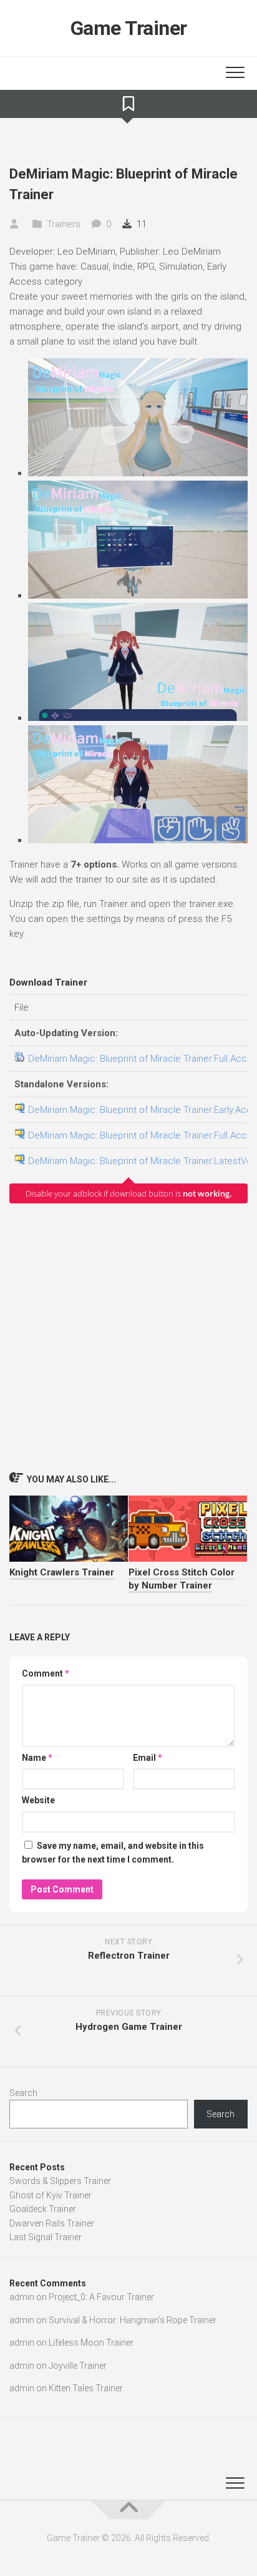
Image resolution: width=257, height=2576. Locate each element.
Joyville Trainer (78, 2366)
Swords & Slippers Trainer (60, 2181)
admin (22, 2297)
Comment (46, 1673)
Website (38, 1800)
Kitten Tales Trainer (86, 2388)
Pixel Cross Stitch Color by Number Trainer (182, 1579)
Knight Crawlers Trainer (62, 1572)
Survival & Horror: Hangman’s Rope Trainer (133, 2320)
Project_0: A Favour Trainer (101, 2297)
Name (37, 1758)
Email (148, 1758)
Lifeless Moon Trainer (91, 2343)
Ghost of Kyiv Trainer (51, 2195)
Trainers (64, 224)
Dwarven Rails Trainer (52, 2223)
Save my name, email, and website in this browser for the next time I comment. (113, 1853)
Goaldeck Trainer (43, 2209)
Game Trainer (129, 28)
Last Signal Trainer (46, 2237)
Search (23, 2093)
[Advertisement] (128, 1337)
